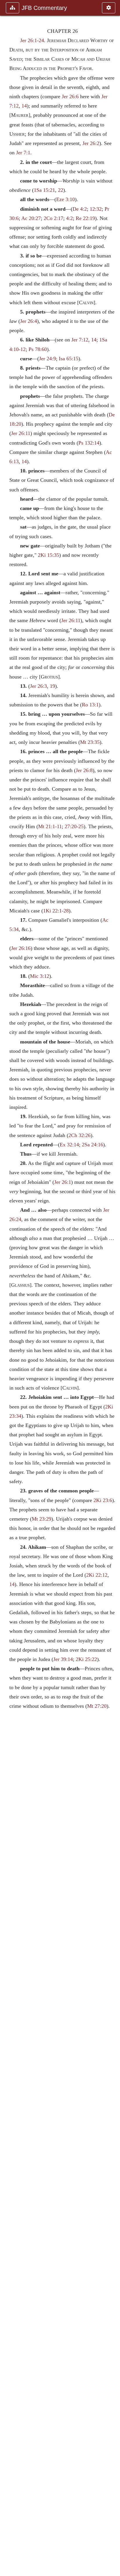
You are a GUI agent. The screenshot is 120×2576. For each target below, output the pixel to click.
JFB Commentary (44, 8)
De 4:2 (80, 209)
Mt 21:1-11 (50, 826)
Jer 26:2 (91, 143)
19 (52, 686)
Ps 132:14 (89, 443)
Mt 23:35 (90, 742)
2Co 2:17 (53, 218)
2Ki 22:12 (97, 1575)
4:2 (69, 218)
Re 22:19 (85, 218)
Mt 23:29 (42, 1519)
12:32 (96, 209)
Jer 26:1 (63, 1182)
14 (24, 106)
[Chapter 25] (7, 1288)
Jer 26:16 (21, 948)
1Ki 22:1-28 (56, 911)
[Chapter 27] (113, 1288)
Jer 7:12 (80, 340)
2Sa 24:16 (92, 1145)
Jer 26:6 (70, 96)
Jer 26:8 (84, 770)
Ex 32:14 (69, 1145)
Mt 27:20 (97, 1706)
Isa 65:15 (69, 359)
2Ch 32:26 (80, 1135)
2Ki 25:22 (86, 1659)
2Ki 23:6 (103, 1500)
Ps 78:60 (38, 349)
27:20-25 (74, 826)
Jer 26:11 (21, 433)
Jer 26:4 (29, 321)
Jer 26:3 (38, 686)
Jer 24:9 (47, 359)
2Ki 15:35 (48, 555)
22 (61, 190)
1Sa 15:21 (44, 190)
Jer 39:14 (63, 1659)
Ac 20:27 (31, 218)
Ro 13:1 (90, 705)
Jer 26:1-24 (32, 40)
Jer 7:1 (23, 153)
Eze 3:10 (66, 199)
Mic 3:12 (40, 976)
